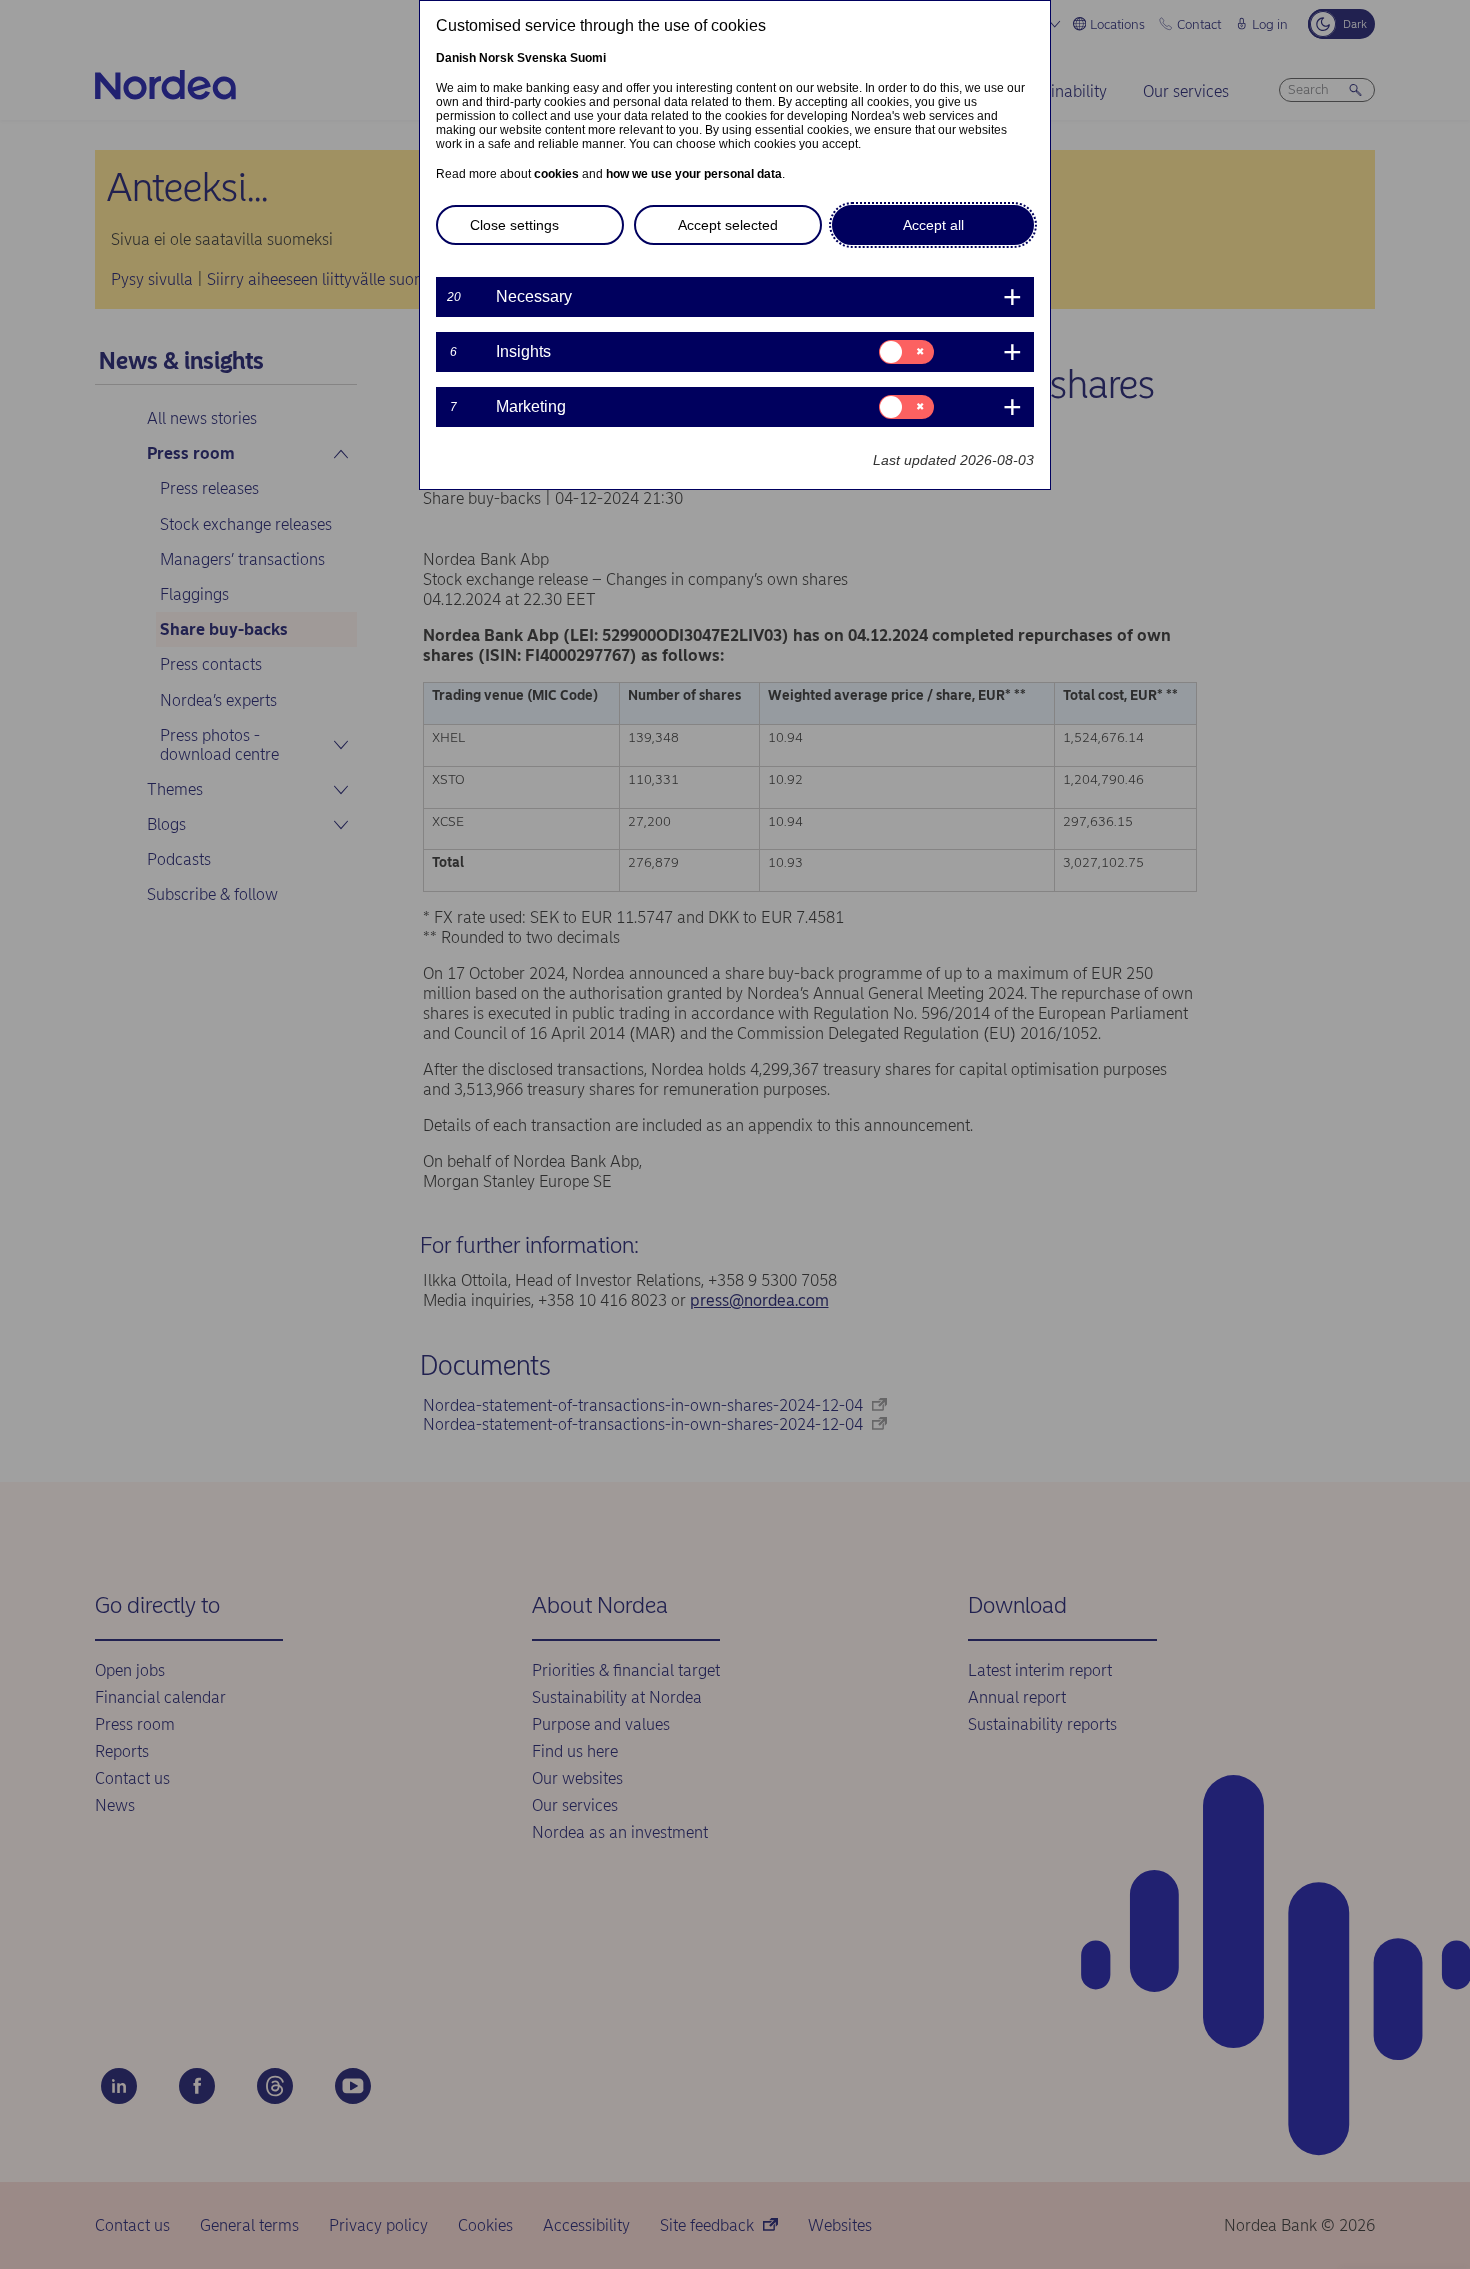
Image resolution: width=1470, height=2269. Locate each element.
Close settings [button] (514, 225)
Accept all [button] (933, 225)
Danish (456, 58)
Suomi (588, 58)
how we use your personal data (694, 174)
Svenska (542, 58)
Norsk (496, 58)
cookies (556, 174)
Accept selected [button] (728, 225)
